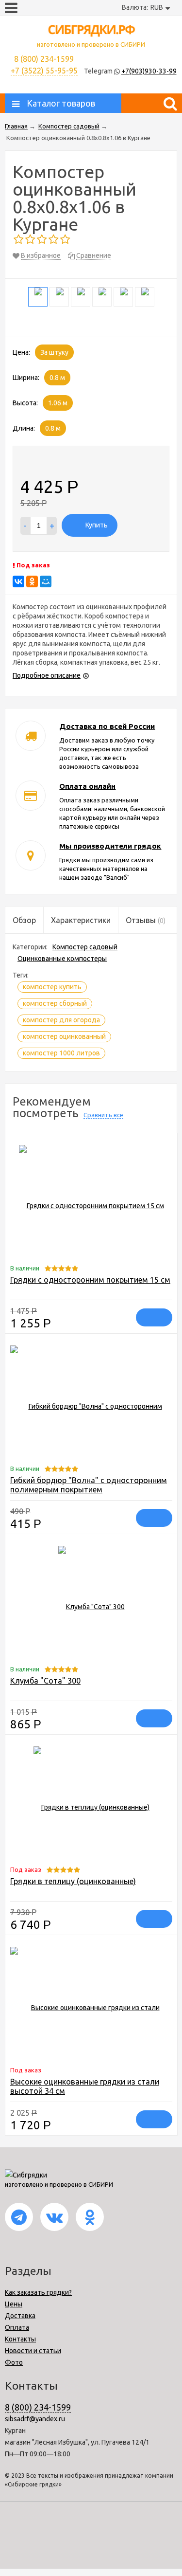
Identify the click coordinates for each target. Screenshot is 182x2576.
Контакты (20, 2339)
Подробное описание (47, 675)
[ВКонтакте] (18, 581)
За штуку (54, 352)
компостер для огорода (61, 1020)
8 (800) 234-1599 (38, 2407)
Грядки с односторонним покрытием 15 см (90, 1280)
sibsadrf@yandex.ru (35, 2419)
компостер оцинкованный (64, 1036)
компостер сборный (55, 1003)
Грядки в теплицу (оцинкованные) (73, 1881)
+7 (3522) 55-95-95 (44, 71)
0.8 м (57, 378)
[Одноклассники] (32, 581)
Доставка (20, 2316)
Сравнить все (103, 1115)
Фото (14, 2362)
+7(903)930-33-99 (149, 71)
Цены (14, 2304)
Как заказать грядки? (38, 2292)
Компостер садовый (85, 947)
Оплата (17, 2327)
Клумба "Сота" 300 (45, 1681)
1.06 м (58, 403)
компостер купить (52, 987)
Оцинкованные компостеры (62, 959)
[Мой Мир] (46, 581)
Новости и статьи (33, 2351)
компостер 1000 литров (61, 1053)
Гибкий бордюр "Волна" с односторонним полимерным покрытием (89, 1485)
